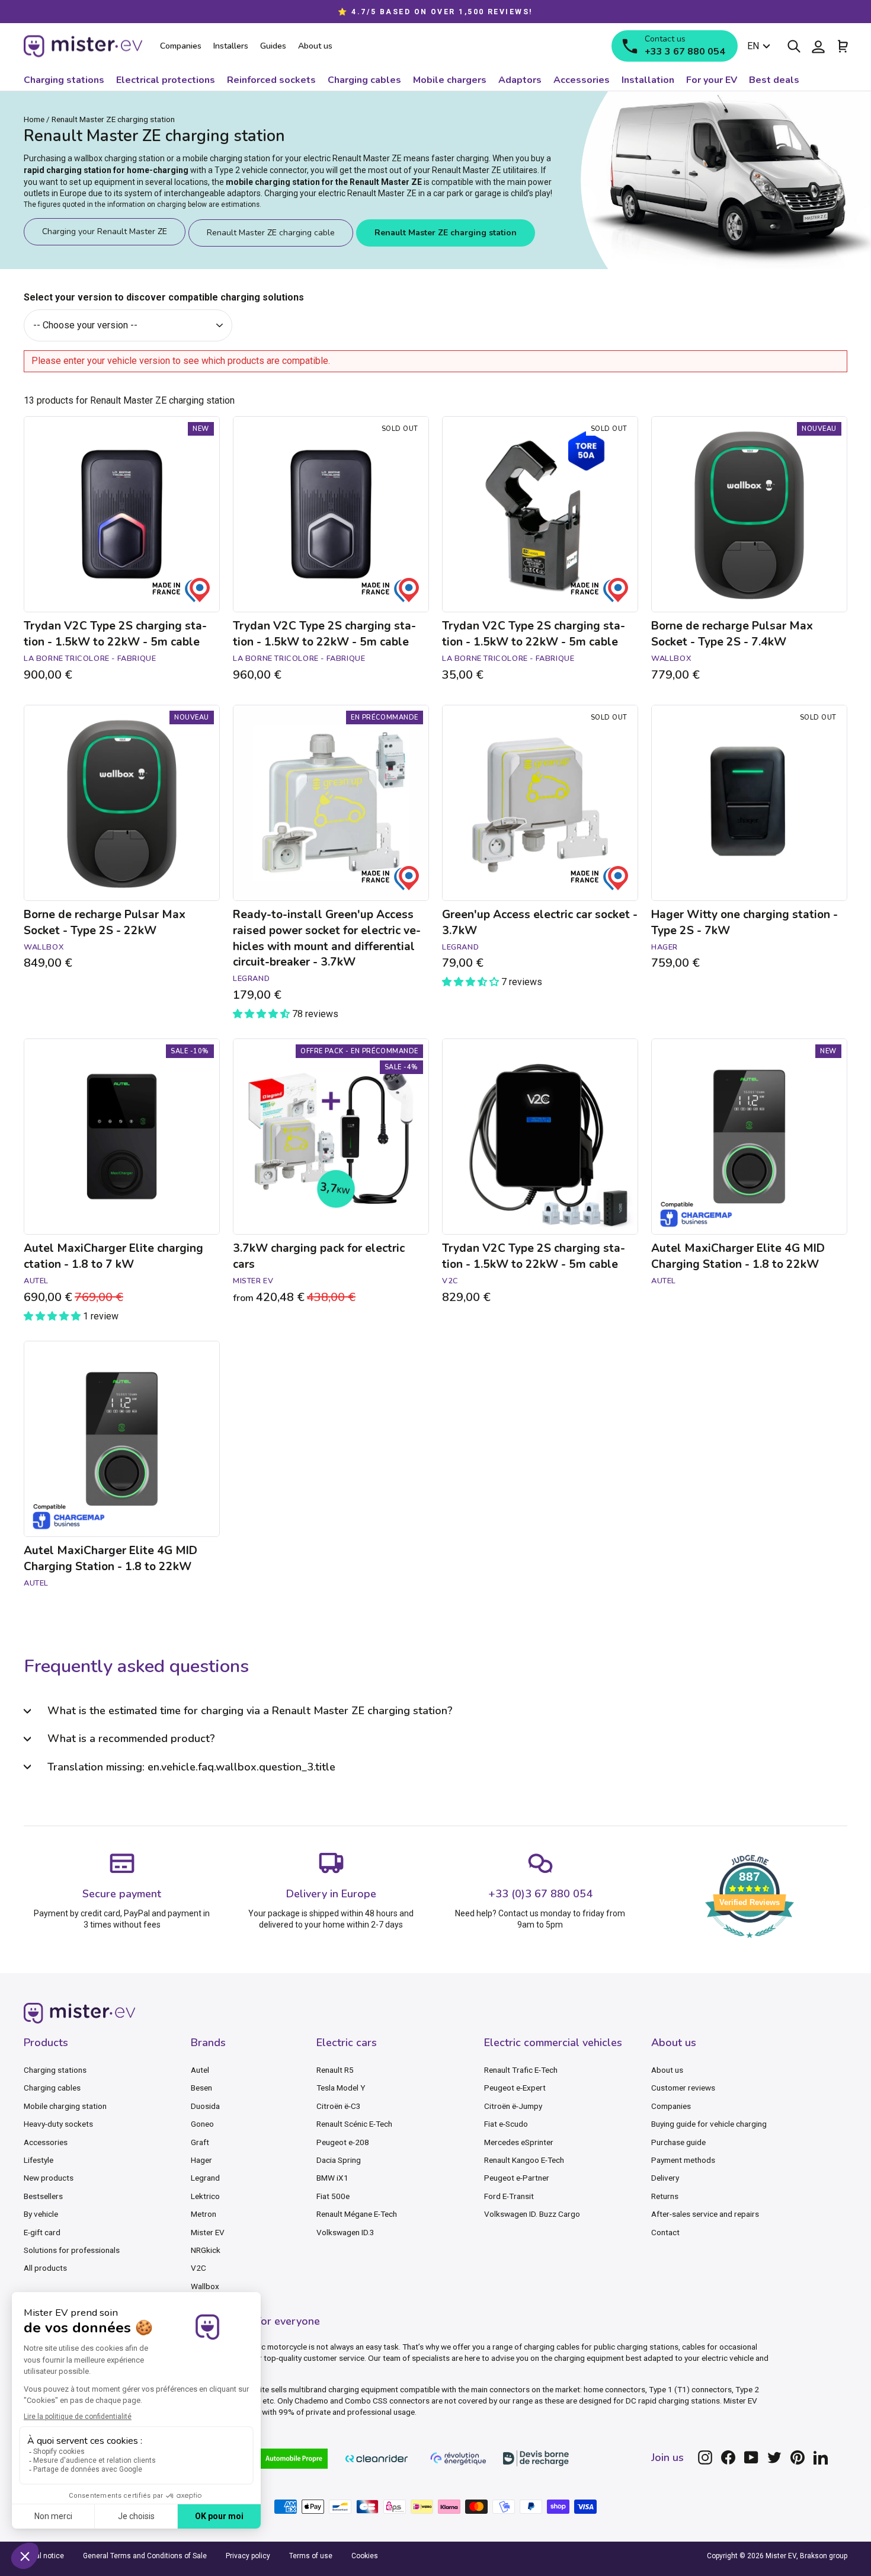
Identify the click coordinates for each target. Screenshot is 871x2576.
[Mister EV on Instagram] (705, 2457)
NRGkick (206, 2250)
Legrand (205, 2178)
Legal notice (44, 2556)
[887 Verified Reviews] (750, 1944)
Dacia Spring (339, 2160)
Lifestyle (39, 2160)
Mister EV (208, 2232)
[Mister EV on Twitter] (774, 2457)
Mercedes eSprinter (519, 2142)
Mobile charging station (65, 2106)
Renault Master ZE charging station (446, 233)
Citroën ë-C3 (339, 2106)
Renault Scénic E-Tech (354, 2124)
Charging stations (55, 2070)
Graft (200, 2142)
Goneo (202, 2124)
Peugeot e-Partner (517, 2178)
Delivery (665, 2178)
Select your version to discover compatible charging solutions (164, 297)
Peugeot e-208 (343, 2142)
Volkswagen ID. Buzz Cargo (532, 2214)
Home (34, 119)
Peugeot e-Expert (515, 2088)
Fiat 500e (333, 2196)
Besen (201, 2088)
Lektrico (205, 2196)
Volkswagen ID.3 (345, 2232)
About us (667, 2070)
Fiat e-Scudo (506, 2124)
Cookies (365, 2556)
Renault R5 (335, 2070)
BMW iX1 (332, 2178)
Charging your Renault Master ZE (105, 231)
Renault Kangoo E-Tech (524, 2160)
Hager (201, 2160)
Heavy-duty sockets (58, 2124)
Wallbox (205, 2286)
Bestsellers (43, 2196)
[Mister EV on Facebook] (728, 2457)
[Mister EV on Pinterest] (798, 2457)
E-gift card (42, 2232)
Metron (204, 2214)
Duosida (205, 2106)
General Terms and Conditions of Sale (145, 2556)
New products (49, 2178)
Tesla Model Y (341, 2088)
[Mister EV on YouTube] (751, 2457)
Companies (671, 2106)
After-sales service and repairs (705, 2214)
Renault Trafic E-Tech (521, 2070)
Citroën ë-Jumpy (513, 2106)
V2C (198, 2268)
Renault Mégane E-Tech (357, 2214)
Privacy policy (248, 2556)
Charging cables (52, 2088)
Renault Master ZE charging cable (271, 233)
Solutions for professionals (72, 2250)
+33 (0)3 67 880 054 (540, 1894)
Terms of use (311, 2556)
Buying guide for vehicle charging (709, 2124)
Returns (665, 2196)
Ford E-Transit (509, 2196)
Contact (665, 2232)
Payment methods (683, 2160)
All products (45, 2268)
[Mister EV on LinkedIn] (821, 2457)
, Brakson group (822, 2556)
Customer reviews (683, 2088)
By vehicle (41, 2214)
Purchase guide (678, 2142)
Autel (200, 2070)
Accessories (46, 2142)
